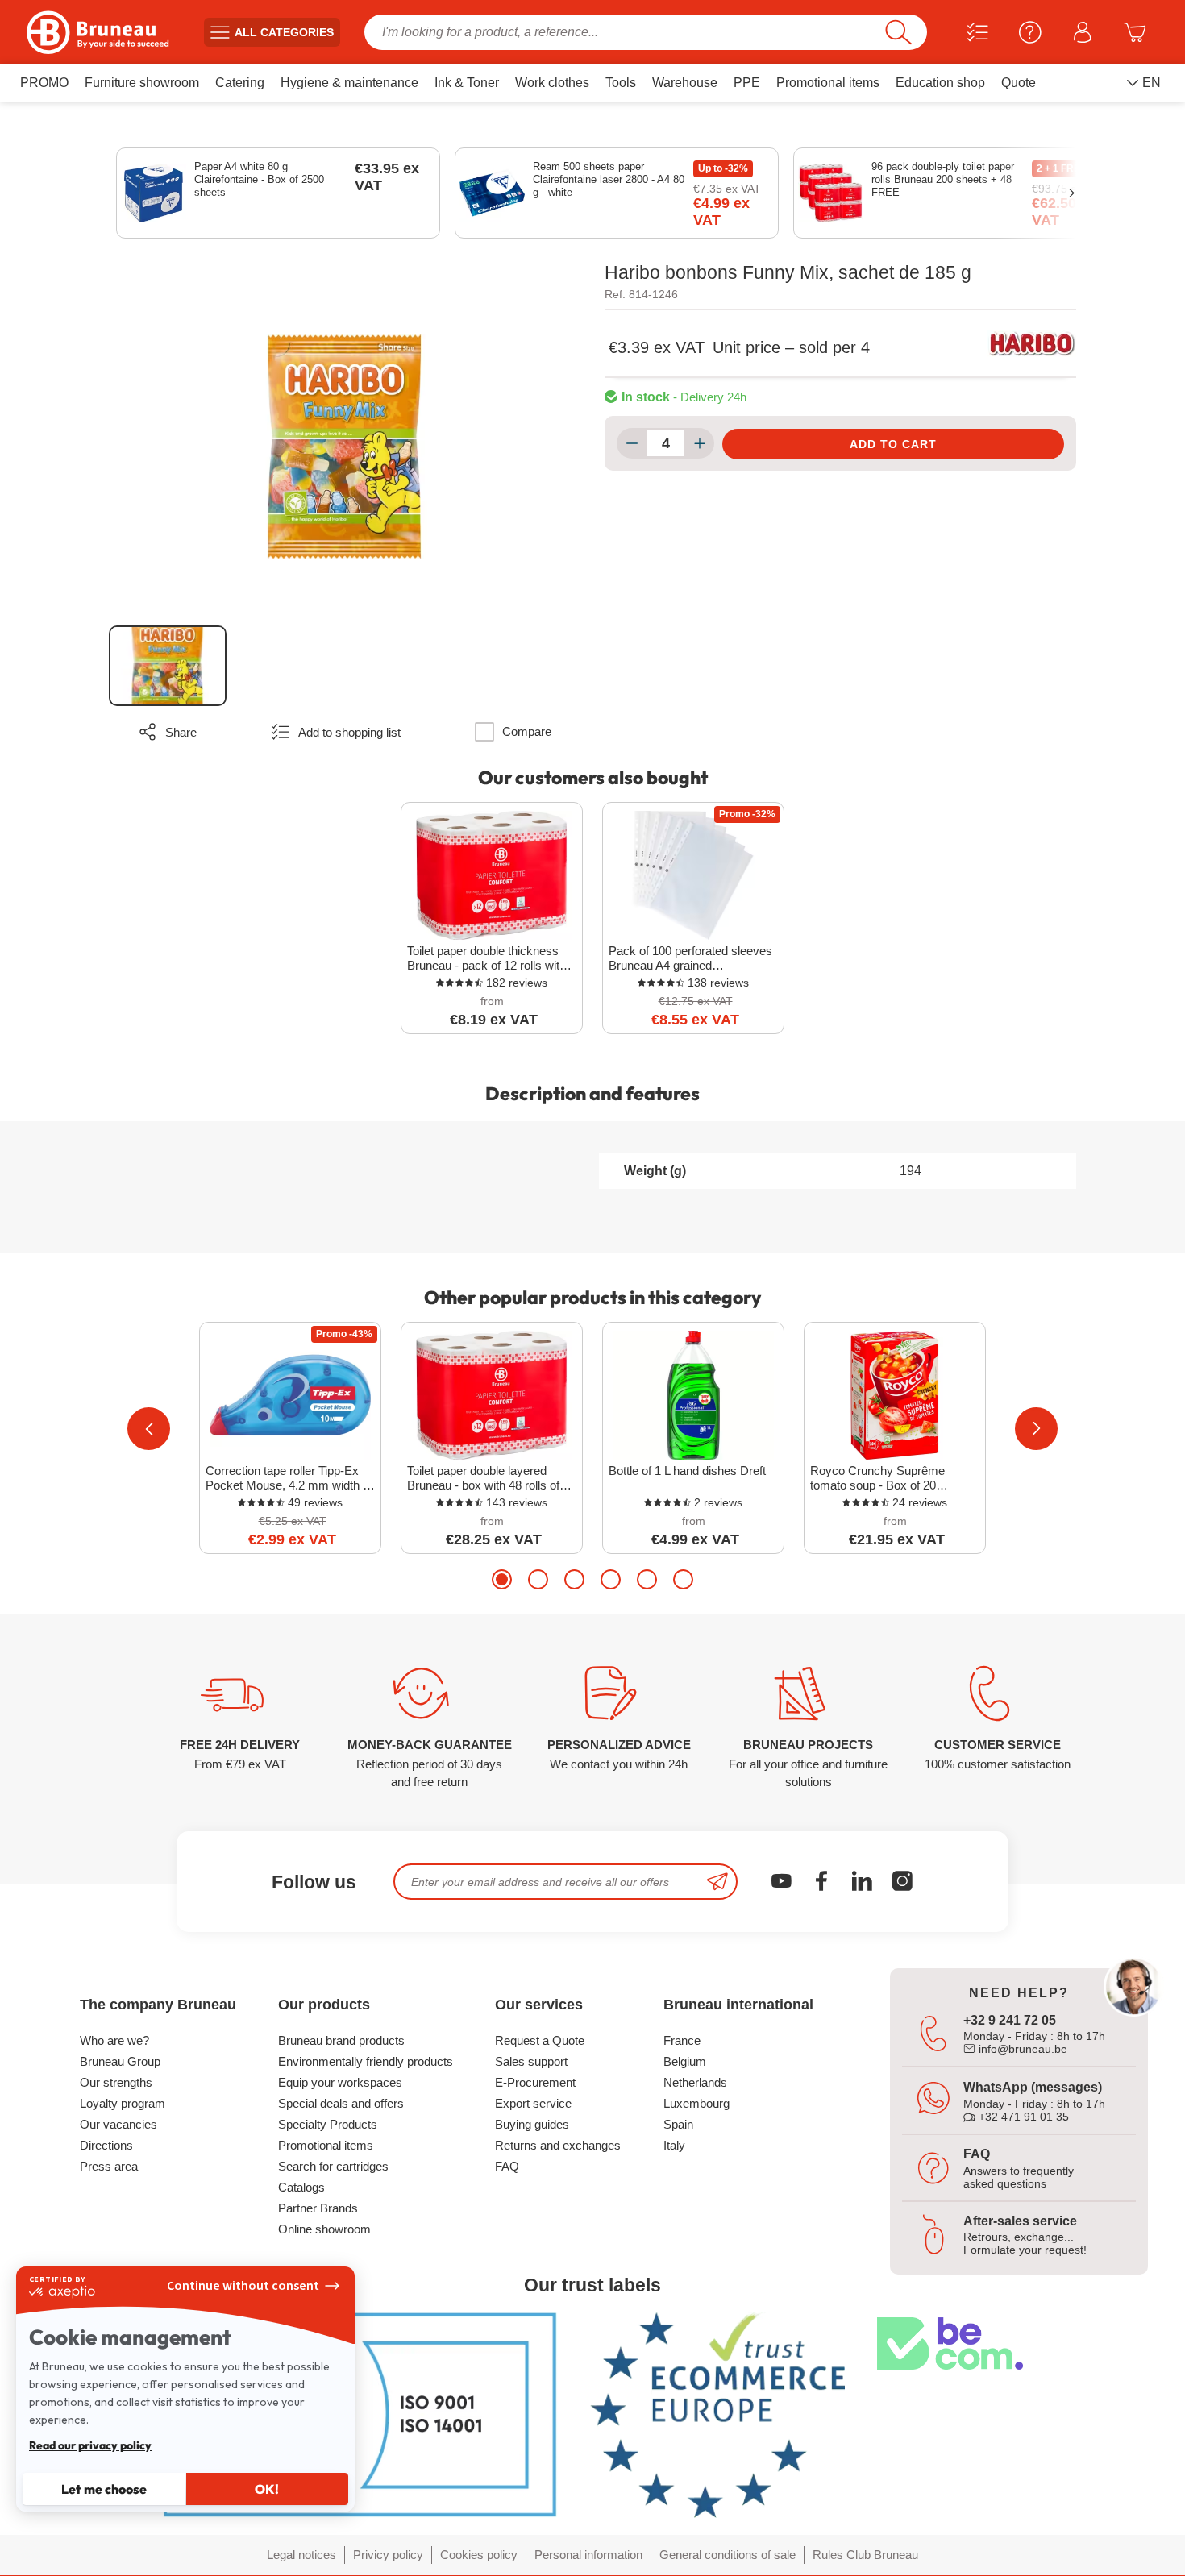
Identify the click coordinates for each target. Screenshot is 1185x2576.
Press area (109, 2166)
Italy (674, 2145)
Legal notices (301, 2555)
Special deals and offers (341, 2103)
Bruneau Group (120, 2061)
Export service (533, 2103)
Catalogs (301, 2187)
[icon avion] (717, 1882)
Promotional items (326, 2145)
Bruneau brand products (341, 2040)
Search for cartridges (333, 2166)
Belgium (685, 2061)
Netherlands (695, 2082)
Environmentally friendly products (366, 2061)
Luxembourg (696, 2103)
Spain (678, 2124)
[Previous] (149, 1429)
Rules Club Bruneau (865, 2555)
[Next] (1036, 1429)
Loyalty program (123, 2103)
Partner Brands (318, 2208)
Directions (106, 2145)
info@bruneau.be (1021, 2049)
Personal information (588, 2555)
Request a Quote (540, 2040)
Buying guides (532, 2124)
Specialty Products (328, 2124)
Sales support (531, 2061)
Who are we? (114, 2040)
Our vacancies (118, 2124)
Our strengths (116, 2082)
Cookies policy (479, 2555)
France (682, 2040)
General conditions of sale (728, 2555)
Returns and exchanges (558, 2145)
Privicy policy (388, 2555)
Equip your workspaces (340, 2082)
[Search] (898, 32)
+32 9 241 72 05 (1010, 2020)
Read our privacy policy (90, 2445)
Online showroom (324, 2229)
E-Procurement (535, 2082)
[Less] (632, 443)
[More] (699, 443)
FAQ (507, 2166)
